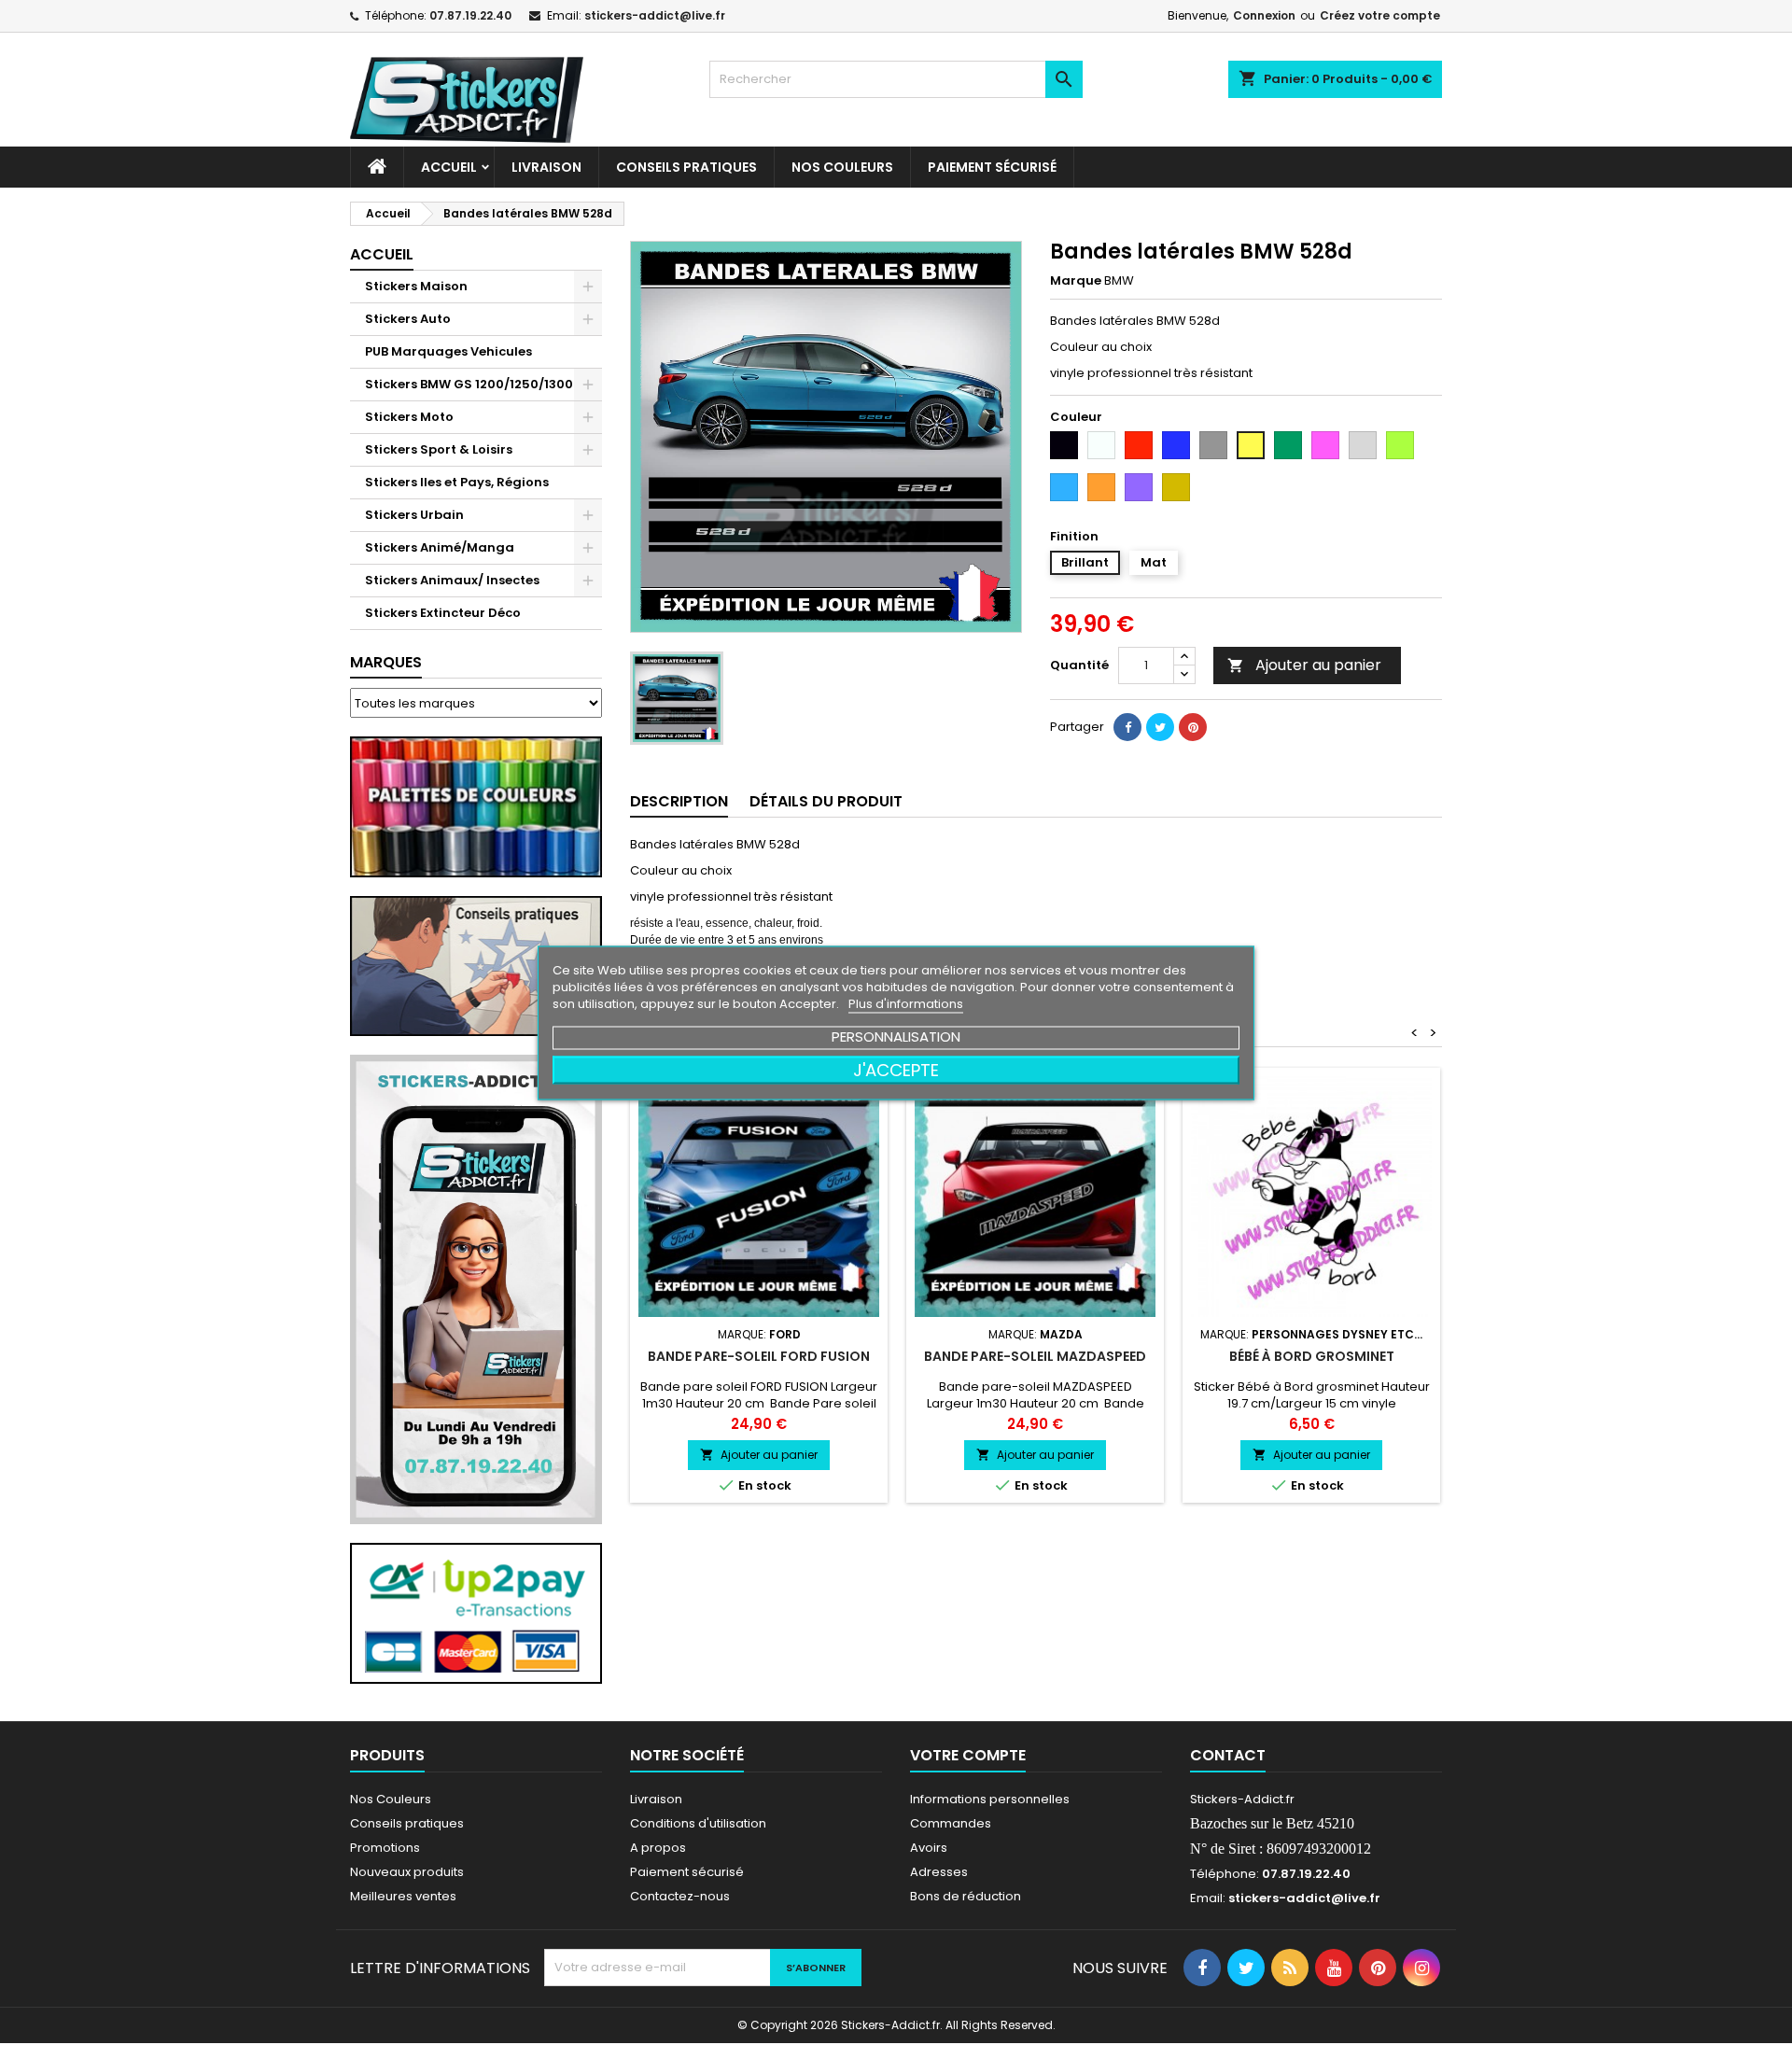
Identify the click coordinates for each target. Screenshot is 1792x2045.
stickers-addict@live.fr (655, 15)
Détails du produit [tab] (826, 801)
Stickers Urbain (414, 515)
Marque (1076, 281)
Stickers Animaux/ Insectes (452, 580)
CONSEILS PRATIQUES (686, 167)
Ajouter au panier (1304, 665)
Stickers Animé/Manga (440, 547)
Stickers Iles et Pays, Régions (457, 482)
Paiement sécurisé (992, 167)
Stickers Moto (409, 417)
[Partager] (1127, 727)
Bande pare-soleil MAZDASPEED (1035, 1356)
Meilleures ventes (403, 1896)
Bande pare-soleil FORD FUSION (759, 1356)
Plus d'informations (906, 1003)
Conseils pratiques (407, 1823)
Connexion (1264, 15)
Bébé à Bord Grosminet (1312, 1356)
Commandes (951, 1823)
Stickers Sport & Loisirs (439, 449)
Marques (386, 662)
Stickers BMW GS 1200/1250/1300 (469, 384)
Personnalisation (896, 1036)
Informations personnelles (990, 1799)
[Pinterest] (1193, 727)
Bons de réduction (966, 1896)
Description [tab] (679, 801)
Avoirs (929, 1848)
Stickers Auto (408, 319)
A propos (658, 1848)
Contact (1228, 1755)
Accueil (449, 167)
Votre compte (968, 1755)
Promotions (385, 1848)
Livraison (546, 167)
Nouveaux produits (407, 1872)
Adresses (939, 1872)
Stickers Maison (416, 286)
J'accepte (896, 1069)
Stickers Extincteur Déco (443, 613)
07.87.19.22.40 (470, 15)
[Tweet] (1160, 727)
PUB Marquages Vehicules (448, 351)
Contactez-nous (680, 1896)
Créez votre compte (1380, 15)
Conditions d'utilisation (698, 1823)
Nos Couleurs (842, 167)
